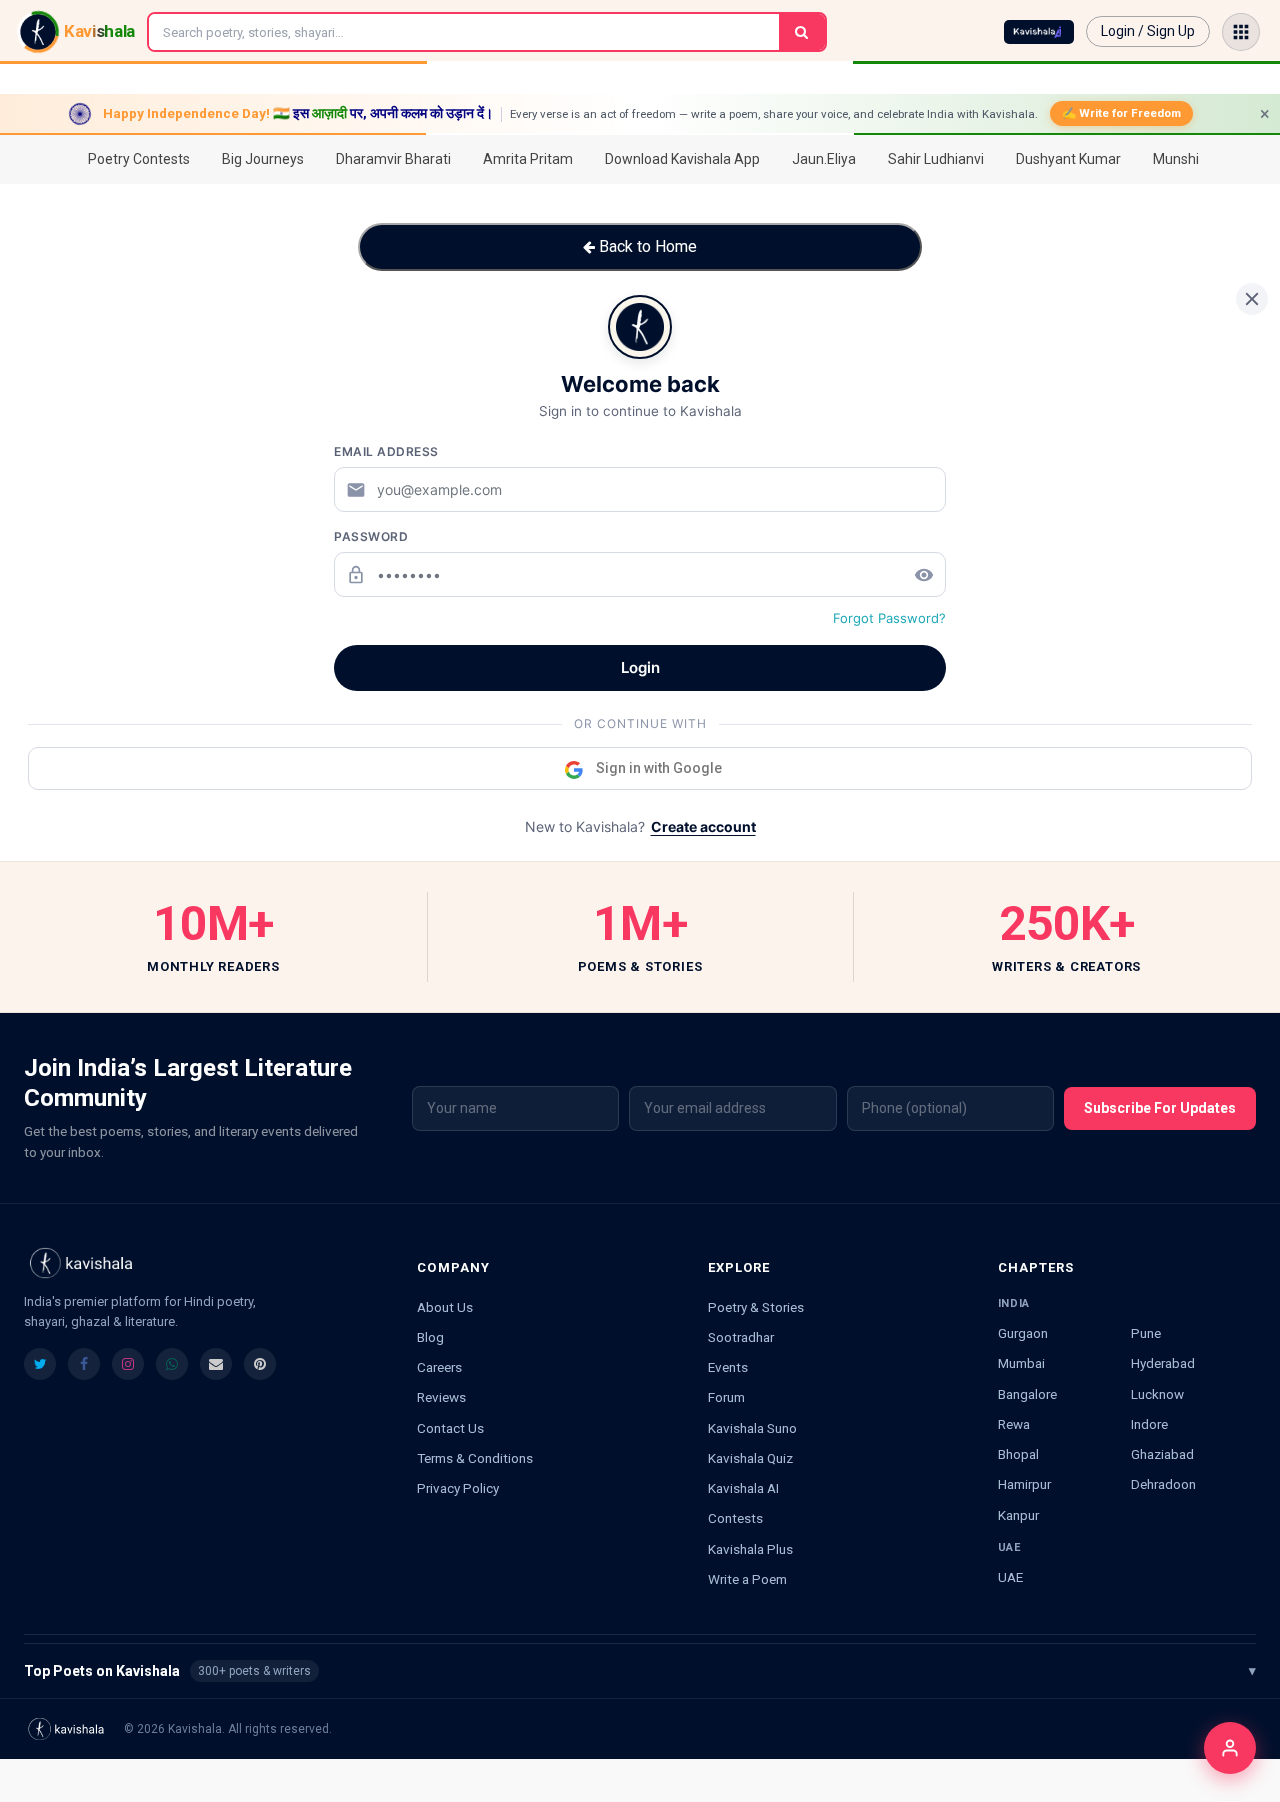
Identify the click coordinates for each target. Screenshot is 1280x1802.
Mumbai (1021, 1363)
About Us (445, 1307)
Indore (1149, 1424)
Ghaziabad (1162, 1454)
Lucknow (1157, 1394)
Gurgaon (1023, 1333)
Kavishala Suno (752, 1428)
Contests (735, 1518)
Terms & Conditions (475, 1458)
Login (640, 667)
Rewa (1014, 1424)
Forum (726, 1397)
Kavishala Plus (750, 1549)
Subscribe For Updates (1160, 1108)
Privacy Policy (458, 1488)
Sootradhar (741, 1337)
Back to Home (646, 246)
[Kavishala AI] (1039, 32)
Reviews (441, 1397)
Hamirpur (1024, 1484)
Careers (439, 1367)
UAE (1010, 1577)
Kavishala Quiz (750, 1458)
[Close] (1252, 299)
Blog (430, 1337)
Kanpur (1018, 1515)
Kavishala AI (743, 1488)
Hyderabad (1163, 1363)
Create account (703, 826)
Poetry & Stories (756, 1307)
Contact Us (450, 1428)
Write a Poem (747, 1579)
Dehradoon (1163, 1484)
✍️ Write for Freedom (1121, 113)
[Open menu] (1241, 32)
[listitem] (40, 1364)
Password (371, 536)
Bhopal (1018, 1454)
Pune (1146, 1333)
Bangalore (1027, 1394)
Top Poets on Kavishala (640, 1671)
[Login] (1230, 1748)
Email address (386, 451)
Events (728, 1367)
